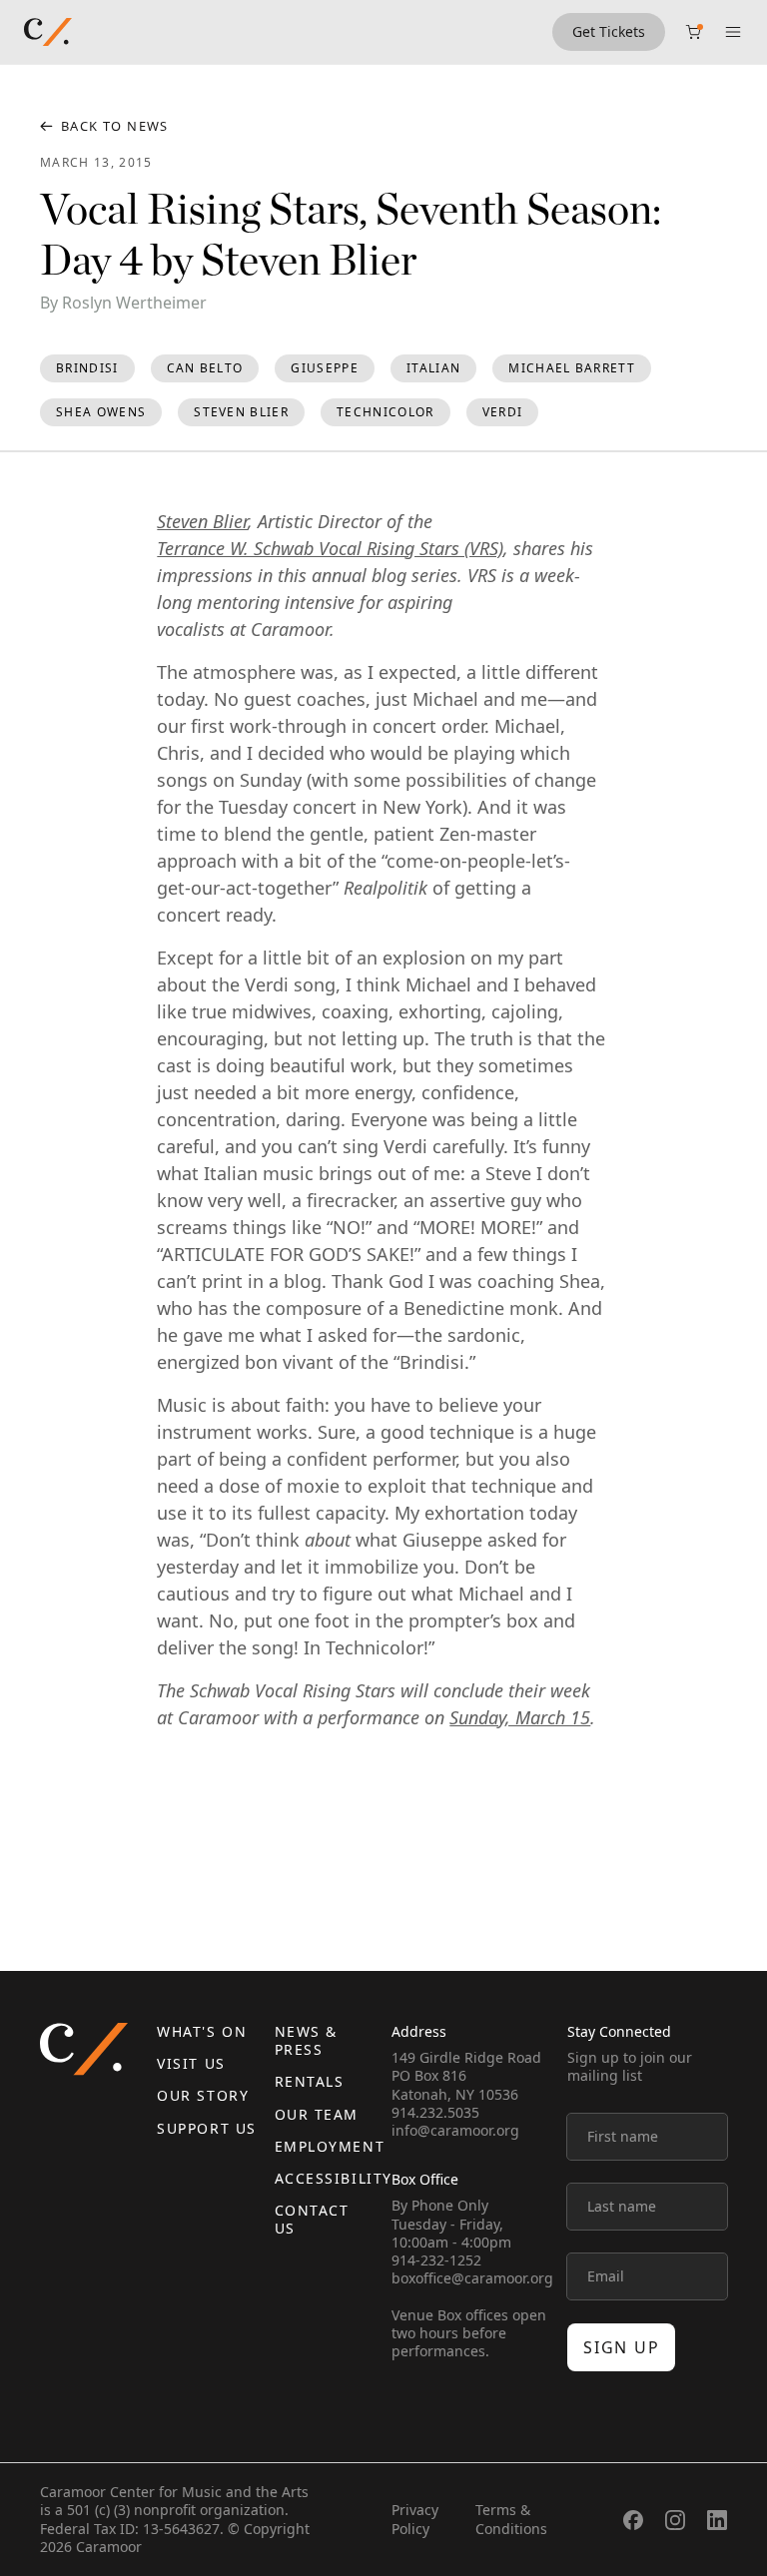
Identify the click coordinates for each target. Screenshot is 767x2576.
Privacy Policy (415, 2519)
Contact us (312, 2219)
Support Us (206, 2128)
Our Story (203, 2095)
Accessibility (334, 2178)
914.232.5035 (435, 2112)
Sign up (621, 2347)
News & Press (306, 2040)
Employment (330, 2146)
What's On (202, 2031)
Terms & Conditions (511, 2519)
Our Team (317, 2114)
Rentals (310, 2081)
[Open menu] (733, 32)
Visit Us (191, 2063)
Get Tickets (609, 31)
